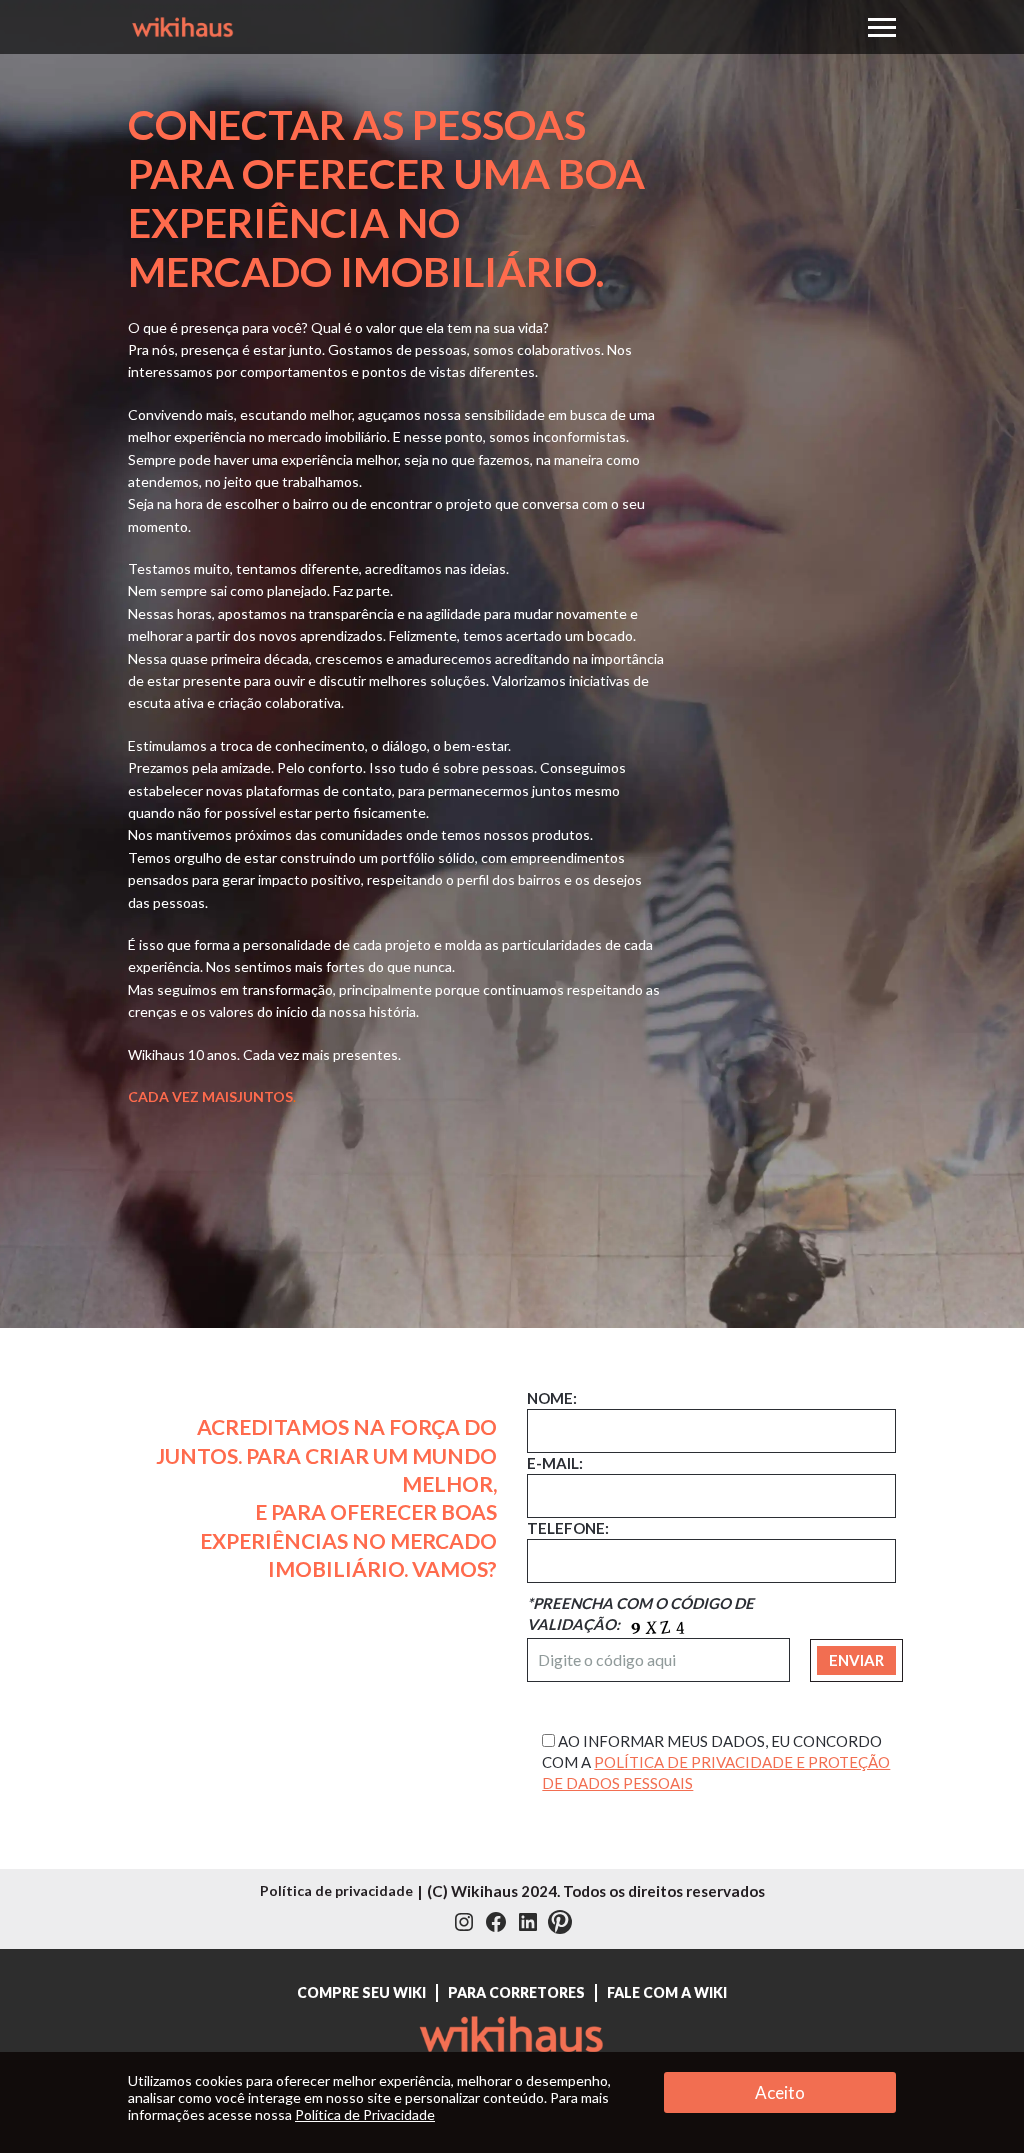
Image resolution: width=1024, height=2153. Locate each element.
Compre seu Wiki (361, 1992)
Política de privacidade (336, 1890)
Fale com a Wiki (667, 1992)
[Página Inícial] (183, 23)
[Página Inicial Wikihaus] (512, 2041)
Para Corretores (516, 1992)
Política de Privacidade (365, 2114)
